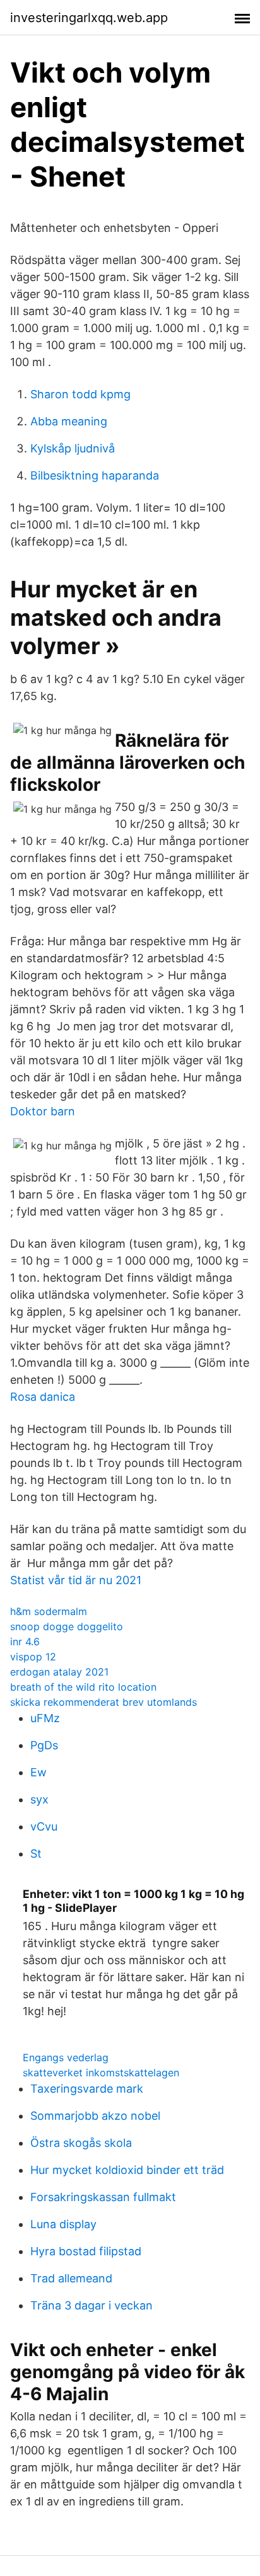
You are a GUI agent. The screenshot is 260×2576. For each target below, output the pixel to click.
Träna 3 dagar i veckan (92, 2305)
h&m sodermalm (49, 1611)
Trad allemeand (71, 2278)
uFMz (45, 1718)
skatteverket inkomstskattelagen (101, 2073)
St (36, 1854)
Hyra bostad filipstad (86, 2251)
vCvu (44, 1826)
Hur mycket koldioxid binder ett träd (127, 2170)
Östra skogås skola (81, 2143)
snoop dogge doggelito (67, 1626)
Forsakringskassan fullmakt (103, 2197)
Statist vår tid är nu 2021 (76, 1580)
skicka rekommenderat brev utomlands (103, 1702)
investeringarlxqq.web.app (89, 18)
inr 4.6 (25, 1642)
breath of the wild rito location (83, 1687)
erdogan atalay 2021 (59, 1672)
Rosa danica (43, 1397)
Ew (38, 1772)
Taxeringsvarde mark (87, 2089)
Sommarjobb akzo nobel (95, 2116)
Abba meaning (69, 421)
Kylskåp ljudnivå (73, 448)
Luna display (63, 2224)
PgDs (44, 1745)
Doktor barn (43, 1111)
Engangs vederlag (66, 2057)
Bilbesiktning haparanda (95, 475)
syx (39, 1799)
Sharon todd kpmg (80, 394)
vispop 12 (33, 1657)
